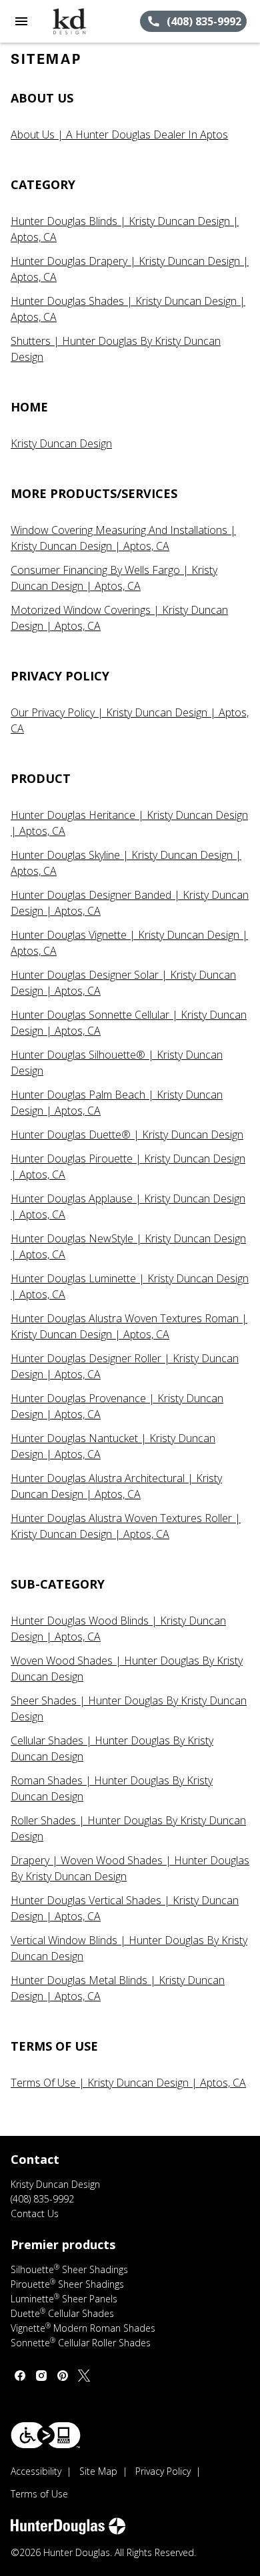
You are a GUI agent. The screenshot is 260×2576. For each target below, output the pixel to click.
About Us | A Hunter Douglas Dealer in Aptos (119, 134)
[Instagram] (41, 2376)
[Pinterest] (63, 2376)
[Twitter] (84, 2376)
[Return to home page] (83, 21)
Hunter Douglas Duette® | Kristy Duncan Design (127, 1135)
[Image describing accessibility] (46, 2435)
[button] (21, 21)
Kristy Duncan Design (61, 443)
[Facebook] (20, 2376)
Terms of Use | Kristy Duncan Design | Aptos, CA (128, 2083)
